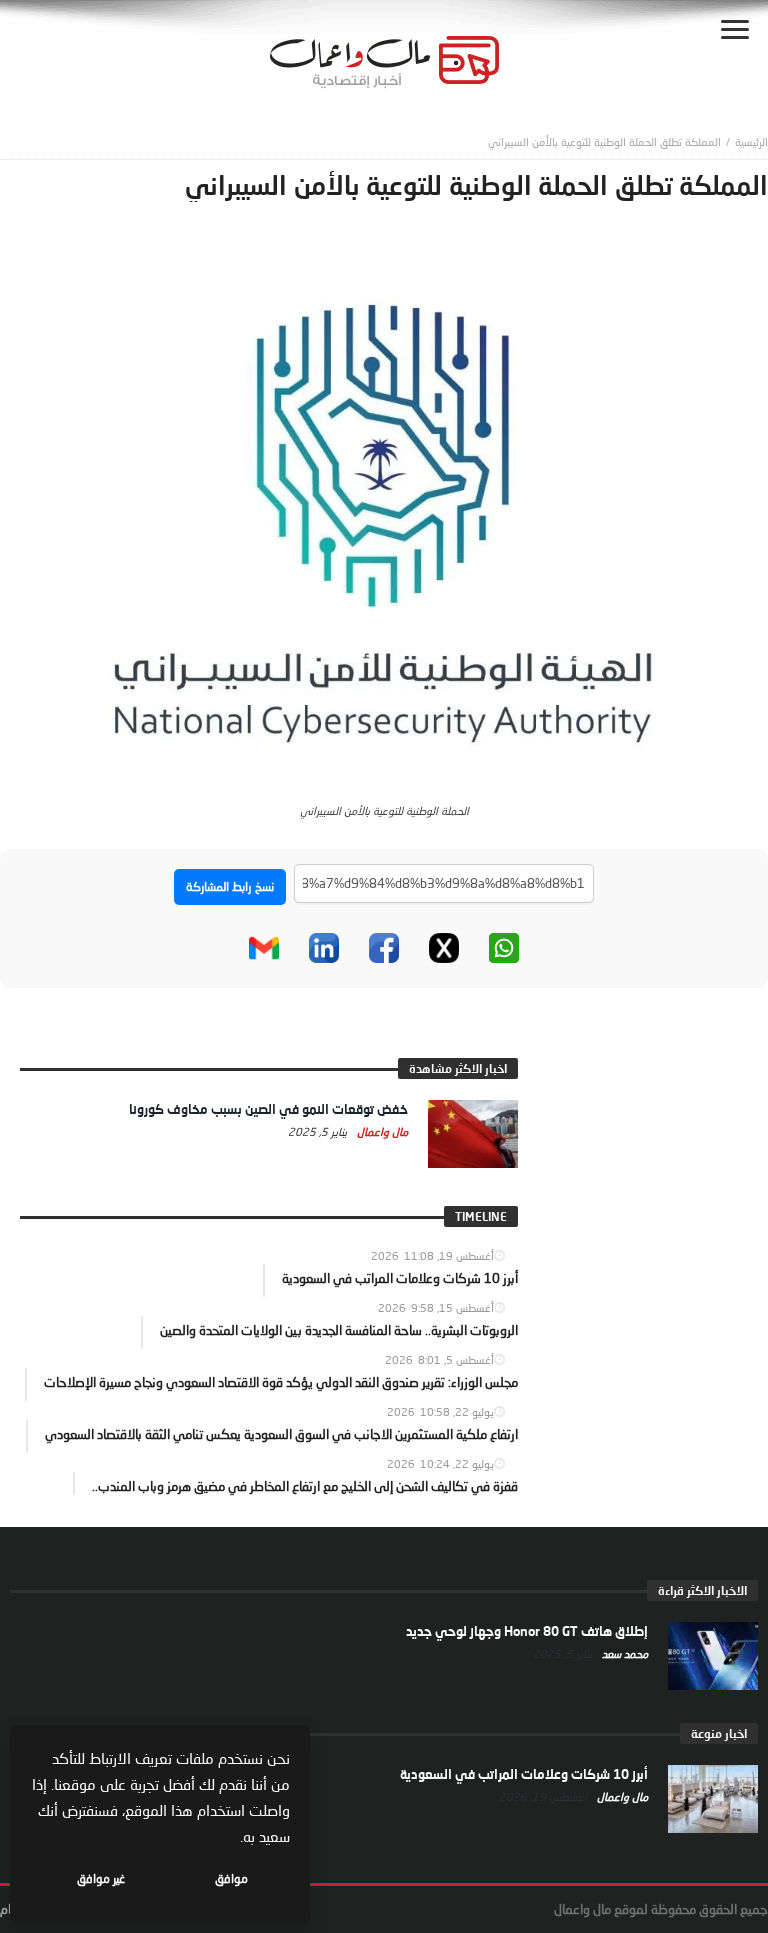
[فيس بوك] (384, 948)
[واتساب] (504, 948)
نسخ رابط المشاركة (230, 886)
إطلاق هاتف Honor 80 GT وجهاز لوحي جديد (527, 1631)
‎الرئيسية (751, 141)
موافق (231, 1878)
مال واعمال (381, 1131)
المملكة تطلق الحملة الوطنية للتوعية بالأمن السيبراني (604, 141)
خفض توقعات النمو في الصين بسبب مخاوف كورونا (268, 1109)
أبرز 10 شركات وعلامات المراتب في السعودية (524, 1774)
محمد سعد (623, 1653)
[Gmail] (264, 948)
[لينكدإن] (324, 948)
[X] (444, 948)
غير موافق (101, 1878)
